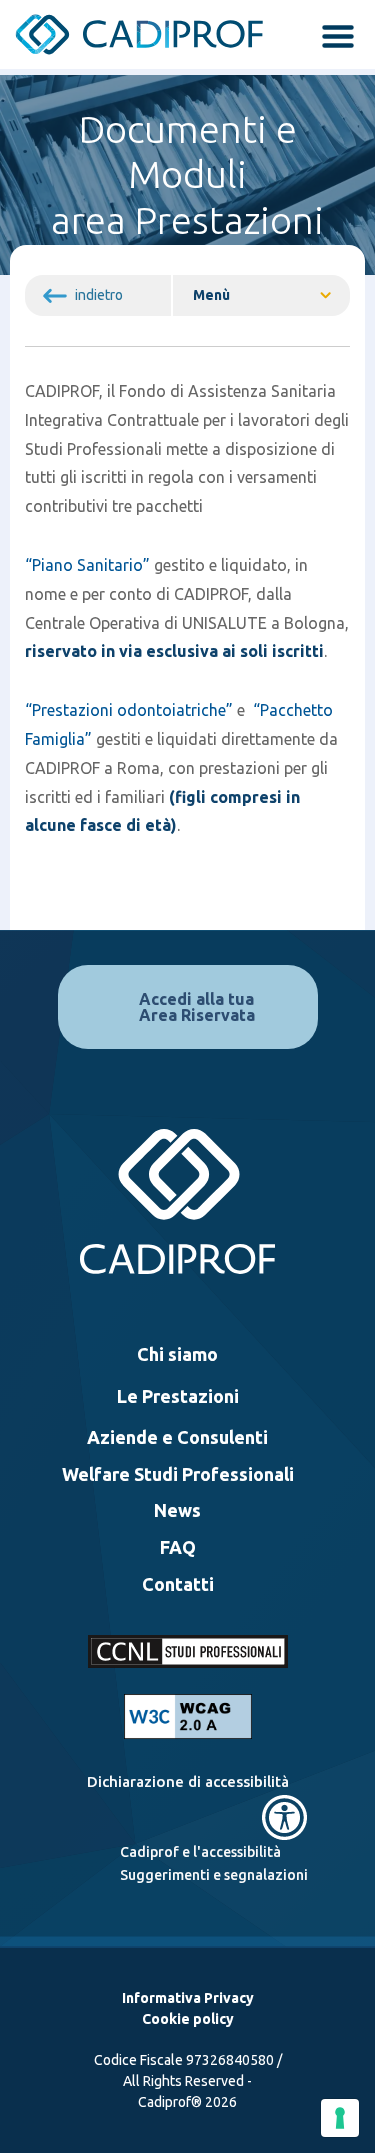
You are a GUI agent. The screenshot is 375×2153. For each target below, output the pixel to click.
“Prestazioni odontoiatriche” (129, 710)
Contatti (178, 1584)
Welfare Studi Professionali (178, 1474)
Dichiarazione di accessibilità (188, 1781)
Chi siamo (177, 1354)
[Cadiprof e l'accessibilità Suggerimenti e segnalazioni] (188, 1818)
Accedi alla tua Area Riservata (197, 1007)
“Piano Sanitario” (87, 565)
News (177, 1510)
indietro (99, 295)
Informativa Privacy (188, 1998)
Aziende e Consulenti (177, 1437)
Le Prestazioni (178, 1396)
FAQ (178, 1547)
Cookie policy (188, 2019)
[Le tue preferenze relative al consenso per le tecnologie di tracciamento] (340, 2118)
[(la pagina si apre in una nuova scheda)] (188, 1716)
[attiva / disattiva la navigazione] (332, 38)
